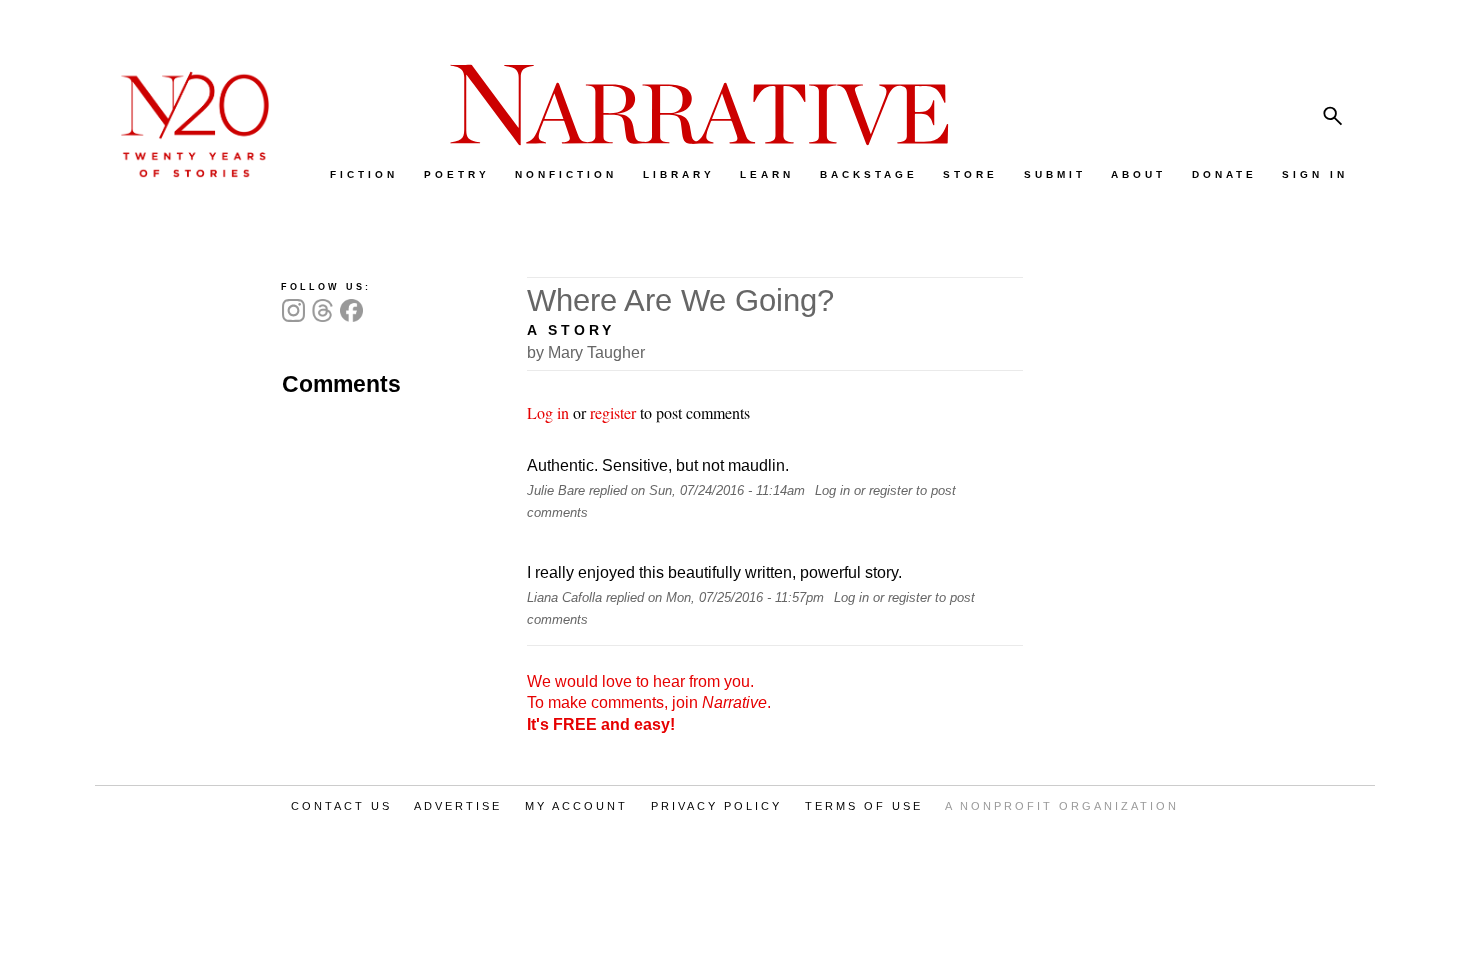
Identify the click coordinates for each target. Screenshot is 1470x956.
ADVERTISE (458, 806)
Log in (548, 412)
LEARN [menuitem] (767, 174)
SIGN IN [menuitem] (1315, 174)
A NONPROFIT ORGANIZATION (1062, 806)
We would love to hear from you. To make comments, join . (649, 703)
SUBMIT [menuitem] (1055, 174)
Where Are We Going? (680, 300)
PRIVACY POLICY (716, 806)
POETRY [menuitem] (457, 174)
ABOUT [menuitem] (1138, 174)
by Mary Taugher (586, 352)
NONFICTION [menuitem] (566, 174)
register (613, 412)
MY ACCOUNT (576, 806)
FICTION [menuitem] (364, 174)
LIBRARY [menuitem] (679, 174)
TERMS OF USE (864, 806)
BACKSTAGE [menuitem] (869, 174)
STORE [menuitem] (970, 174)
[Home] (185, 172)
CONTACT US (341, 806)
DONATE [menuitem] (1224, 174)
